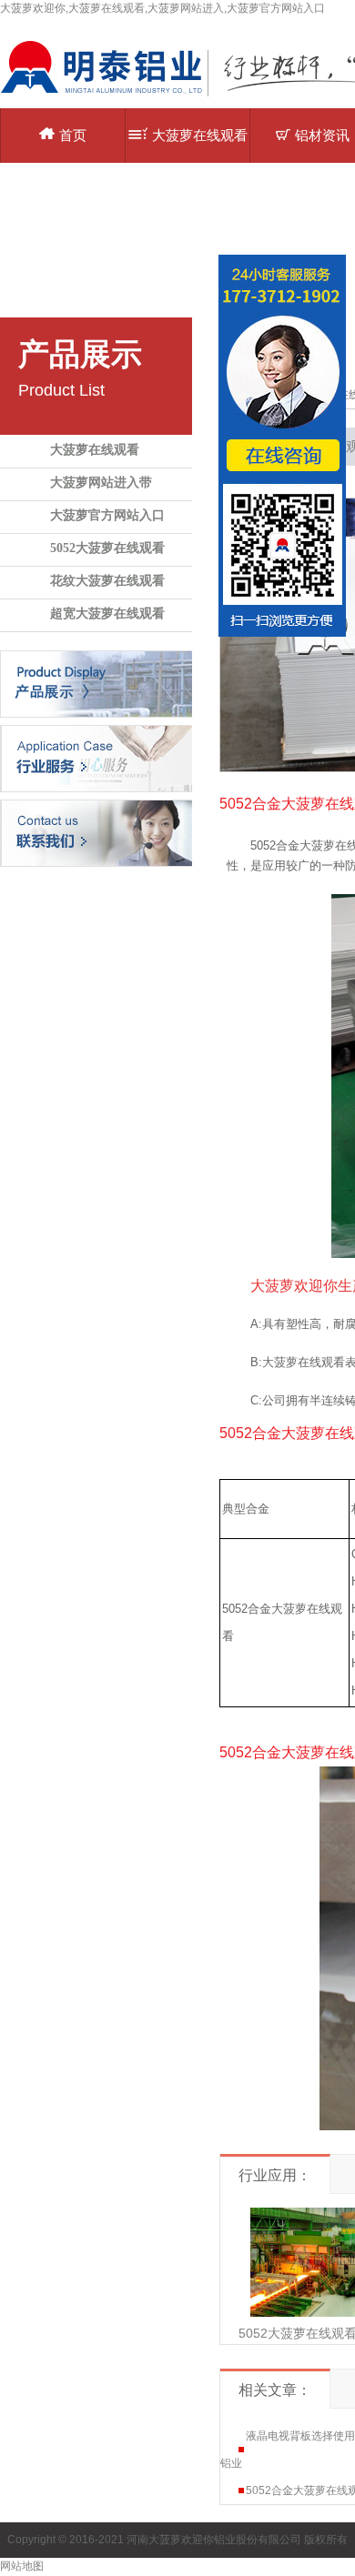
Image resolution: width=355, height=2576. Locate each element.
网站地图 (22, 2566)
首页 (73, 135)
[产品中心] (96, 683)
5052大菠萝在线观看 (107, 548)
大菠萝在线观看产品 (200, 145)
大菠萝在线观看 (95, 450)
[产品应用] (96, 758)
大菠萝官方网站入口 (107, 515)
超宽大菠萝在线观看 (107, 614)
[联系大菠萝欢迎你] (96, 832)
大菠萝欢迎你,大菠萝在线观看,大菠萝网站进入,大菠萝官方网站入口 (162, 8)
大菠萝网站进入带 (101, 483)
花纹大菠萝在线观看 (107, 581)
